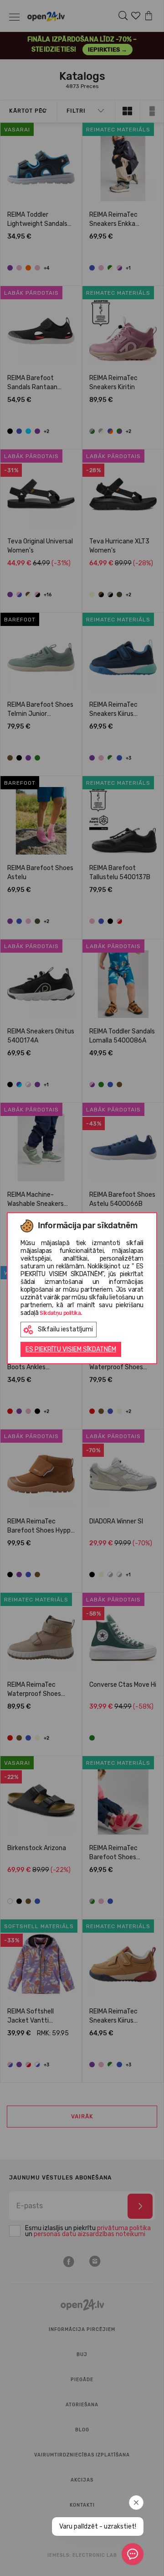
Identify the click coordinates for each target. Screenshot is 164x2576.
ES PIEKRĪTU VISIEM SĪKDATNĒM (71, 1349)
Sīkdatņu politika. (61, 1313)
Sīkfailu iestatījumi (65, 1329)
